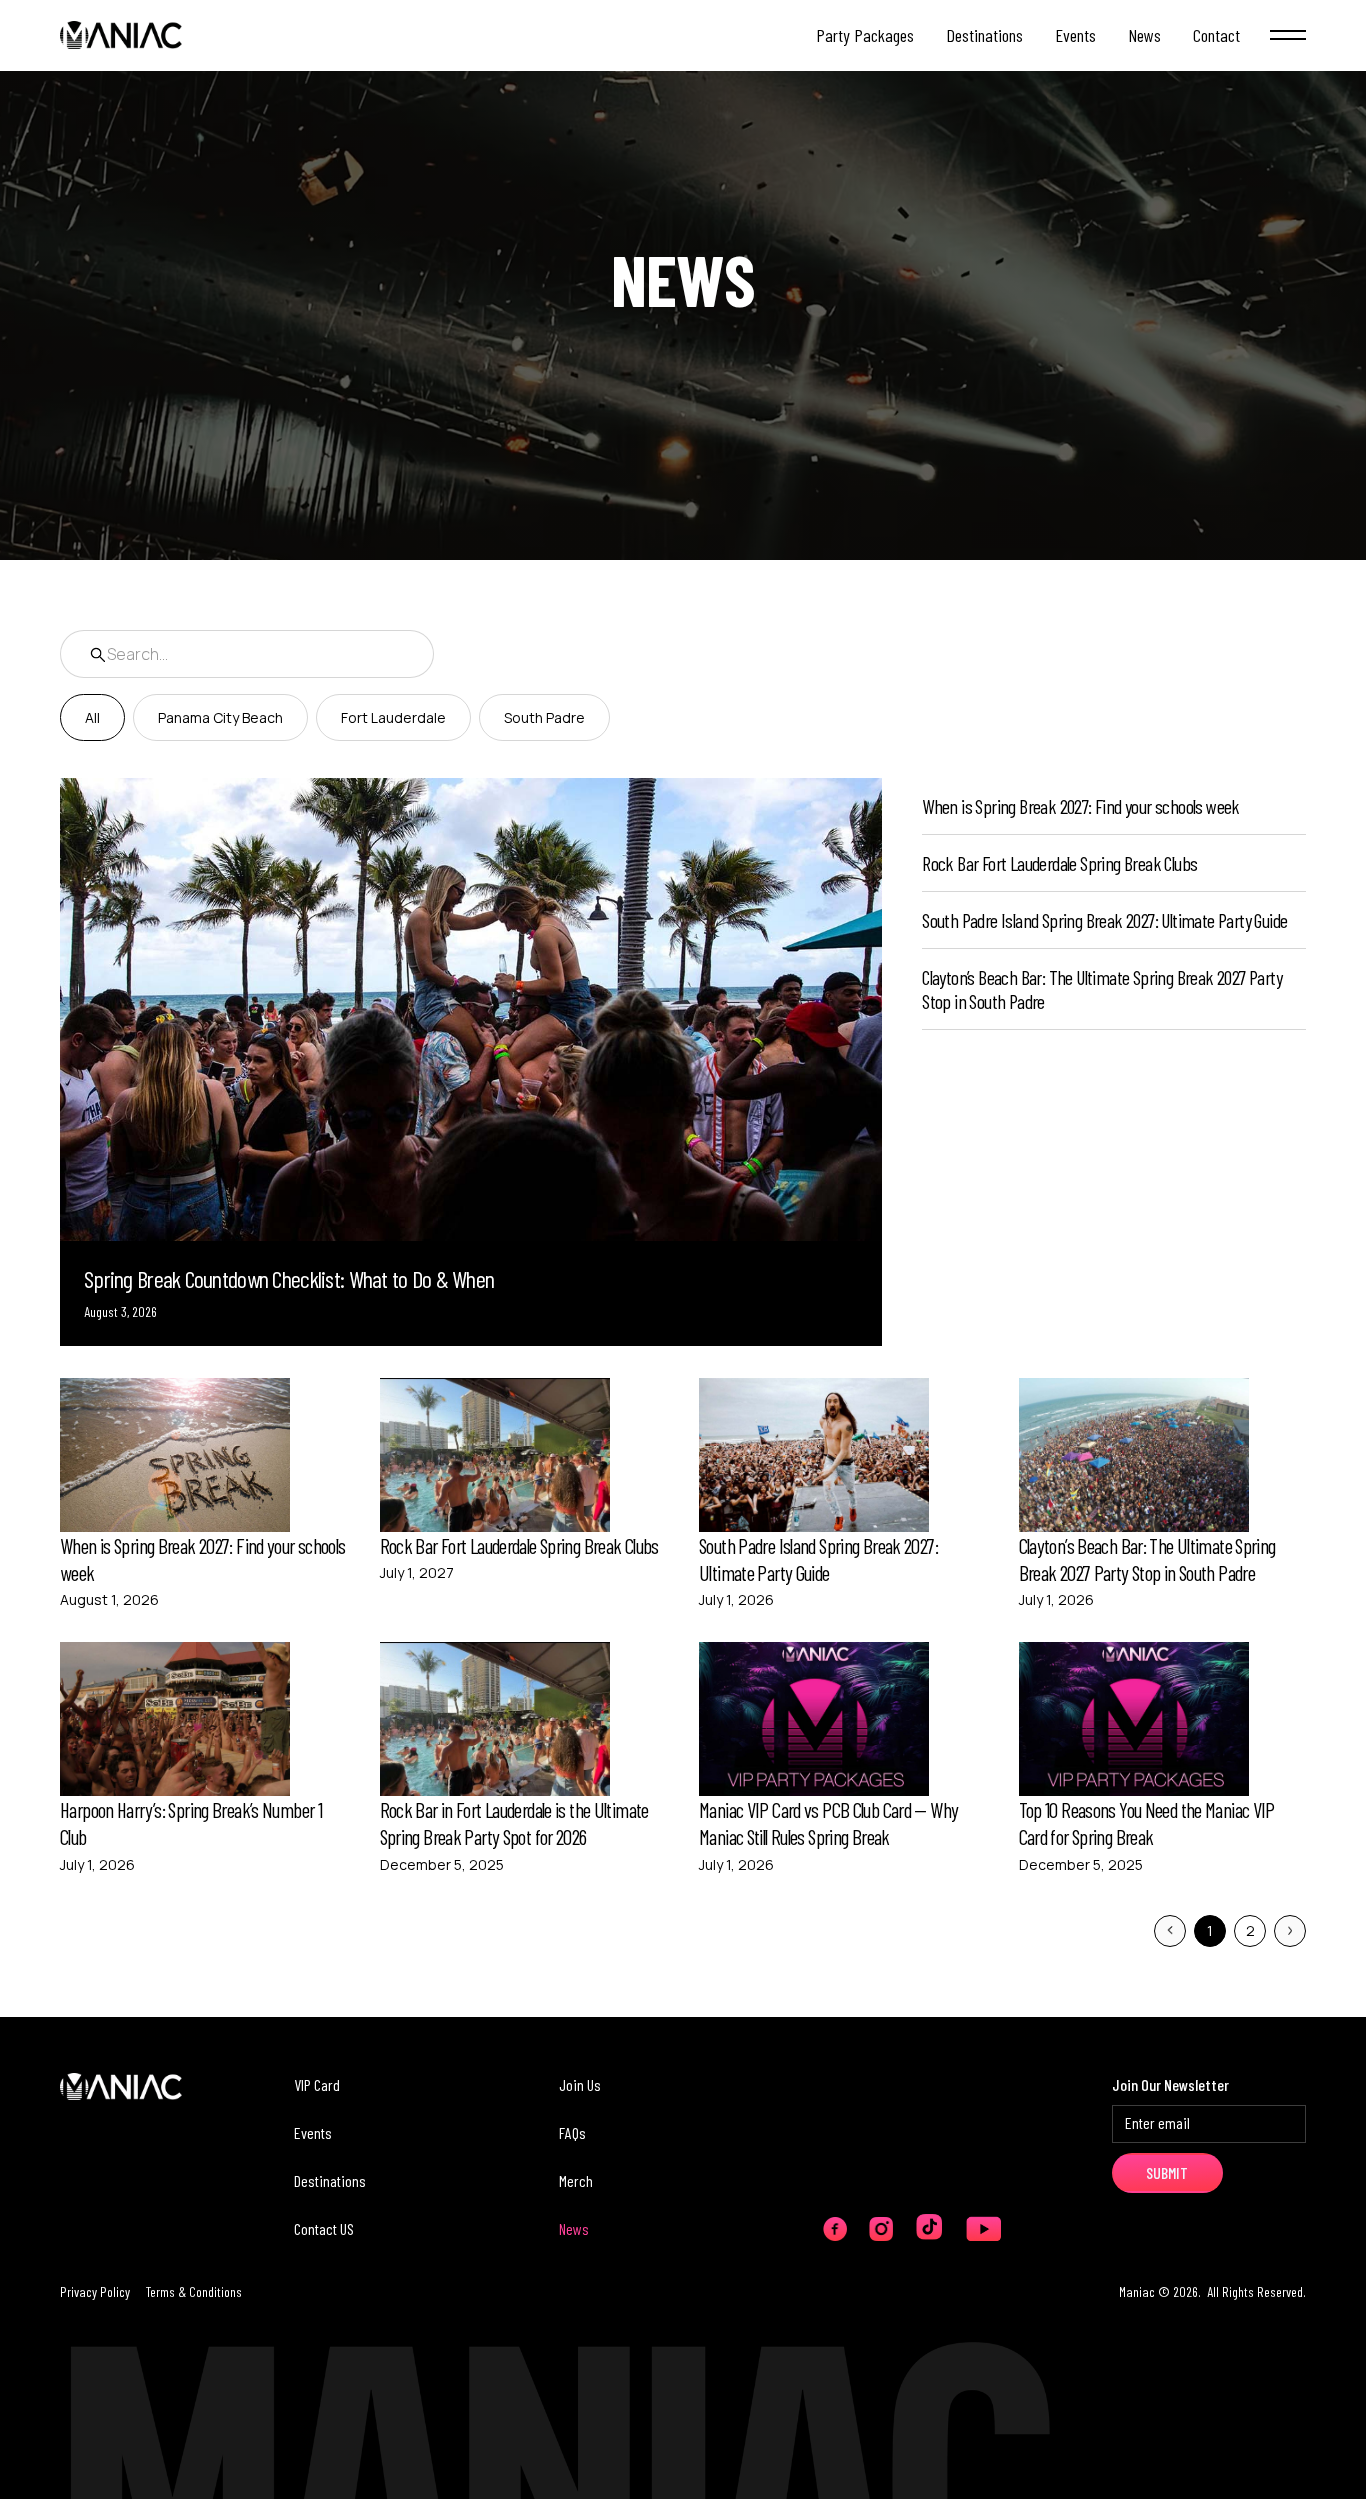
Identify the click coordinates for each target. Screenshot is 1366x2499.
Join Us (580, 2084)
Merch (576, 2180)
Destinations (330, 2180)
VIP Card (317, 2084)
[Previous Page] (1170, 1931)
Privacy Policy (95, 2291)
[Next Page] (1290, 1931)
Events (313, 2132)
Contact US (324, 2228)
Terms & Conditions (194, 2291)
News (574, 2228)
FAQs (572, 2132)
